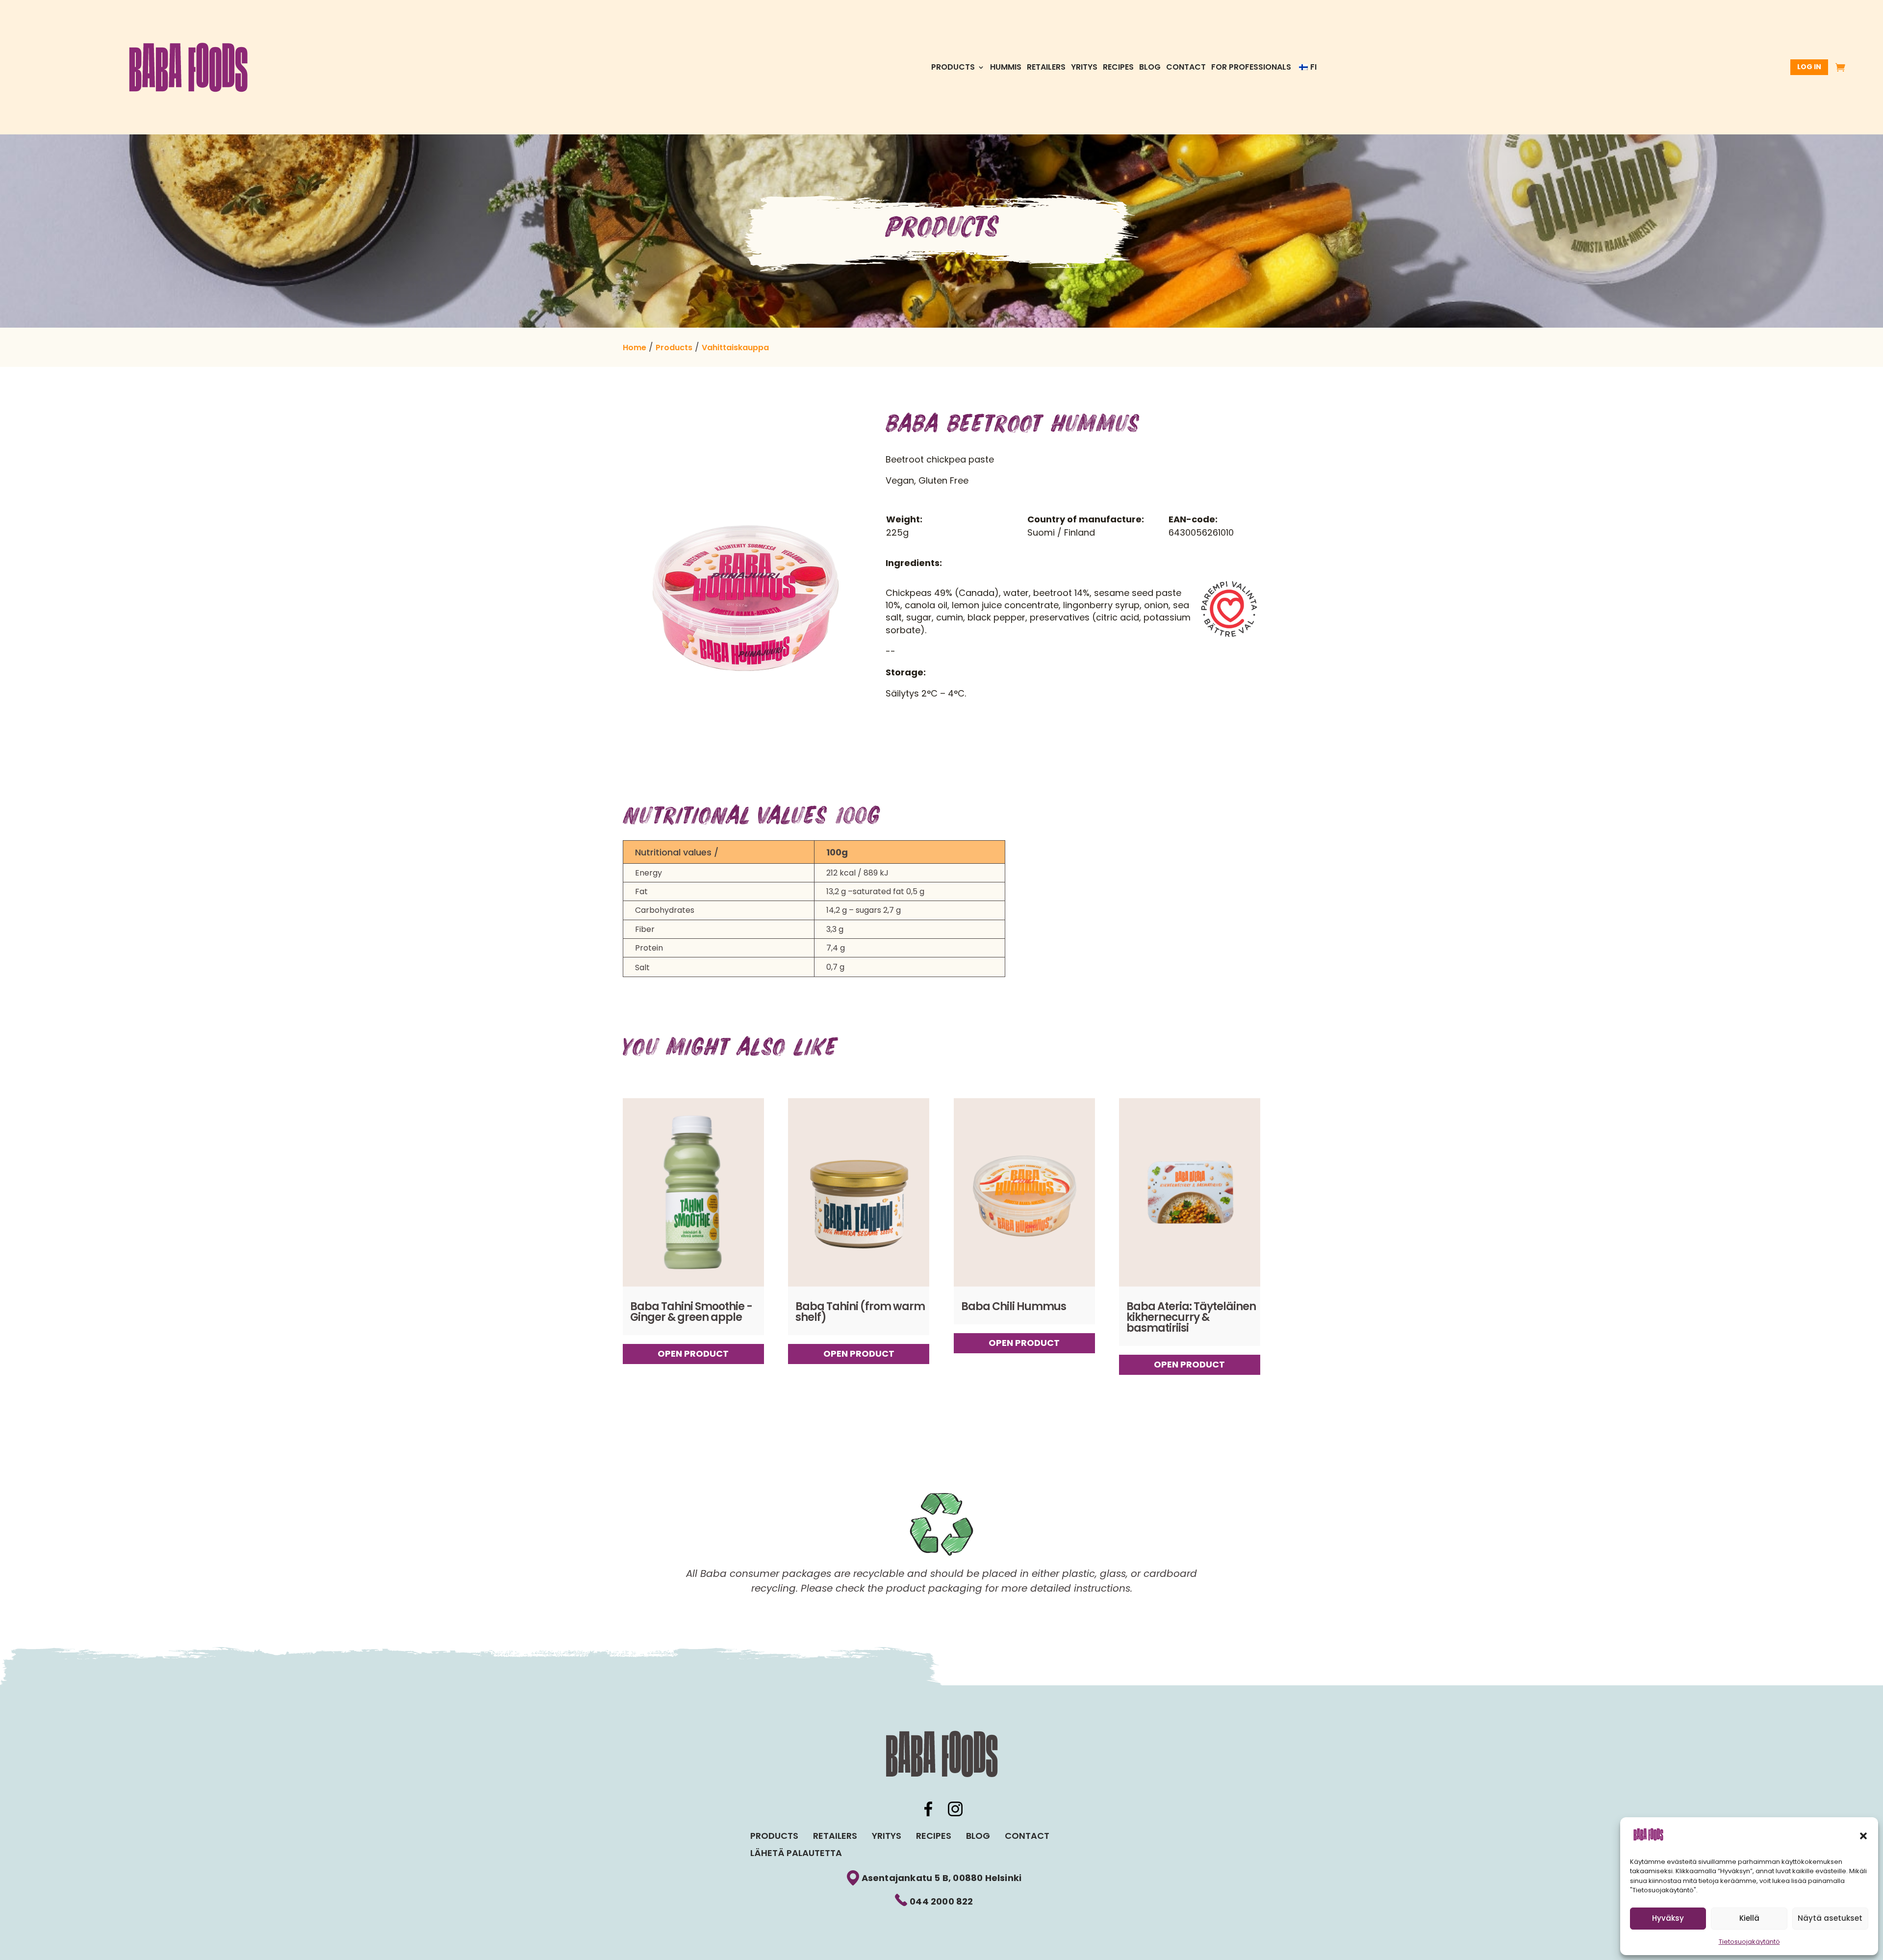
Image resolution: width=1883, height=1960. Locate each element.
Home (635, 348)
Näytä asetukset (1830, 1918)
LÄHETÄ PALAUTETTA (796, 1853)
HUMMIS (1006, 68)
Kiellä (1749, 1918)
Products (953, 68)
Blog (1150, 68)
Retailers (1046, 68)
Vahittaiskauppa (735, 348)
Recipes (1118, 68)
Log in (1809, 67)
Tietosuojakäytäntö (1749, 1942)
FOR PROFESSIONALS (1251, 68)
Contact (1186, 68)
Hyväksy (1668, 1918)
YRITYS (1084, 68)
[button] (1863, 1836)
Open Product (693, 1354)
